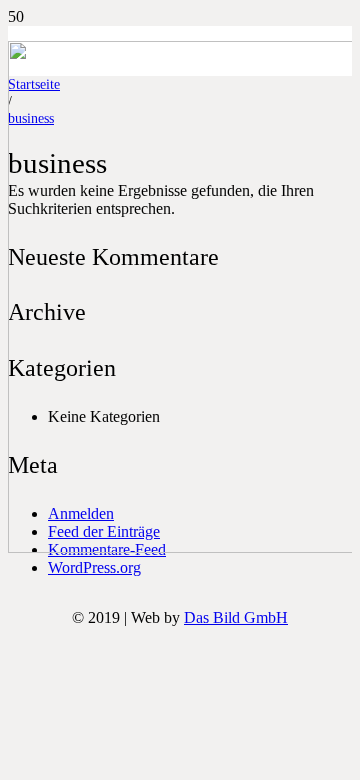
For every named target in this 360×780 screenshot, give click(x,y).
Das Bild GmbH (236, 617)
